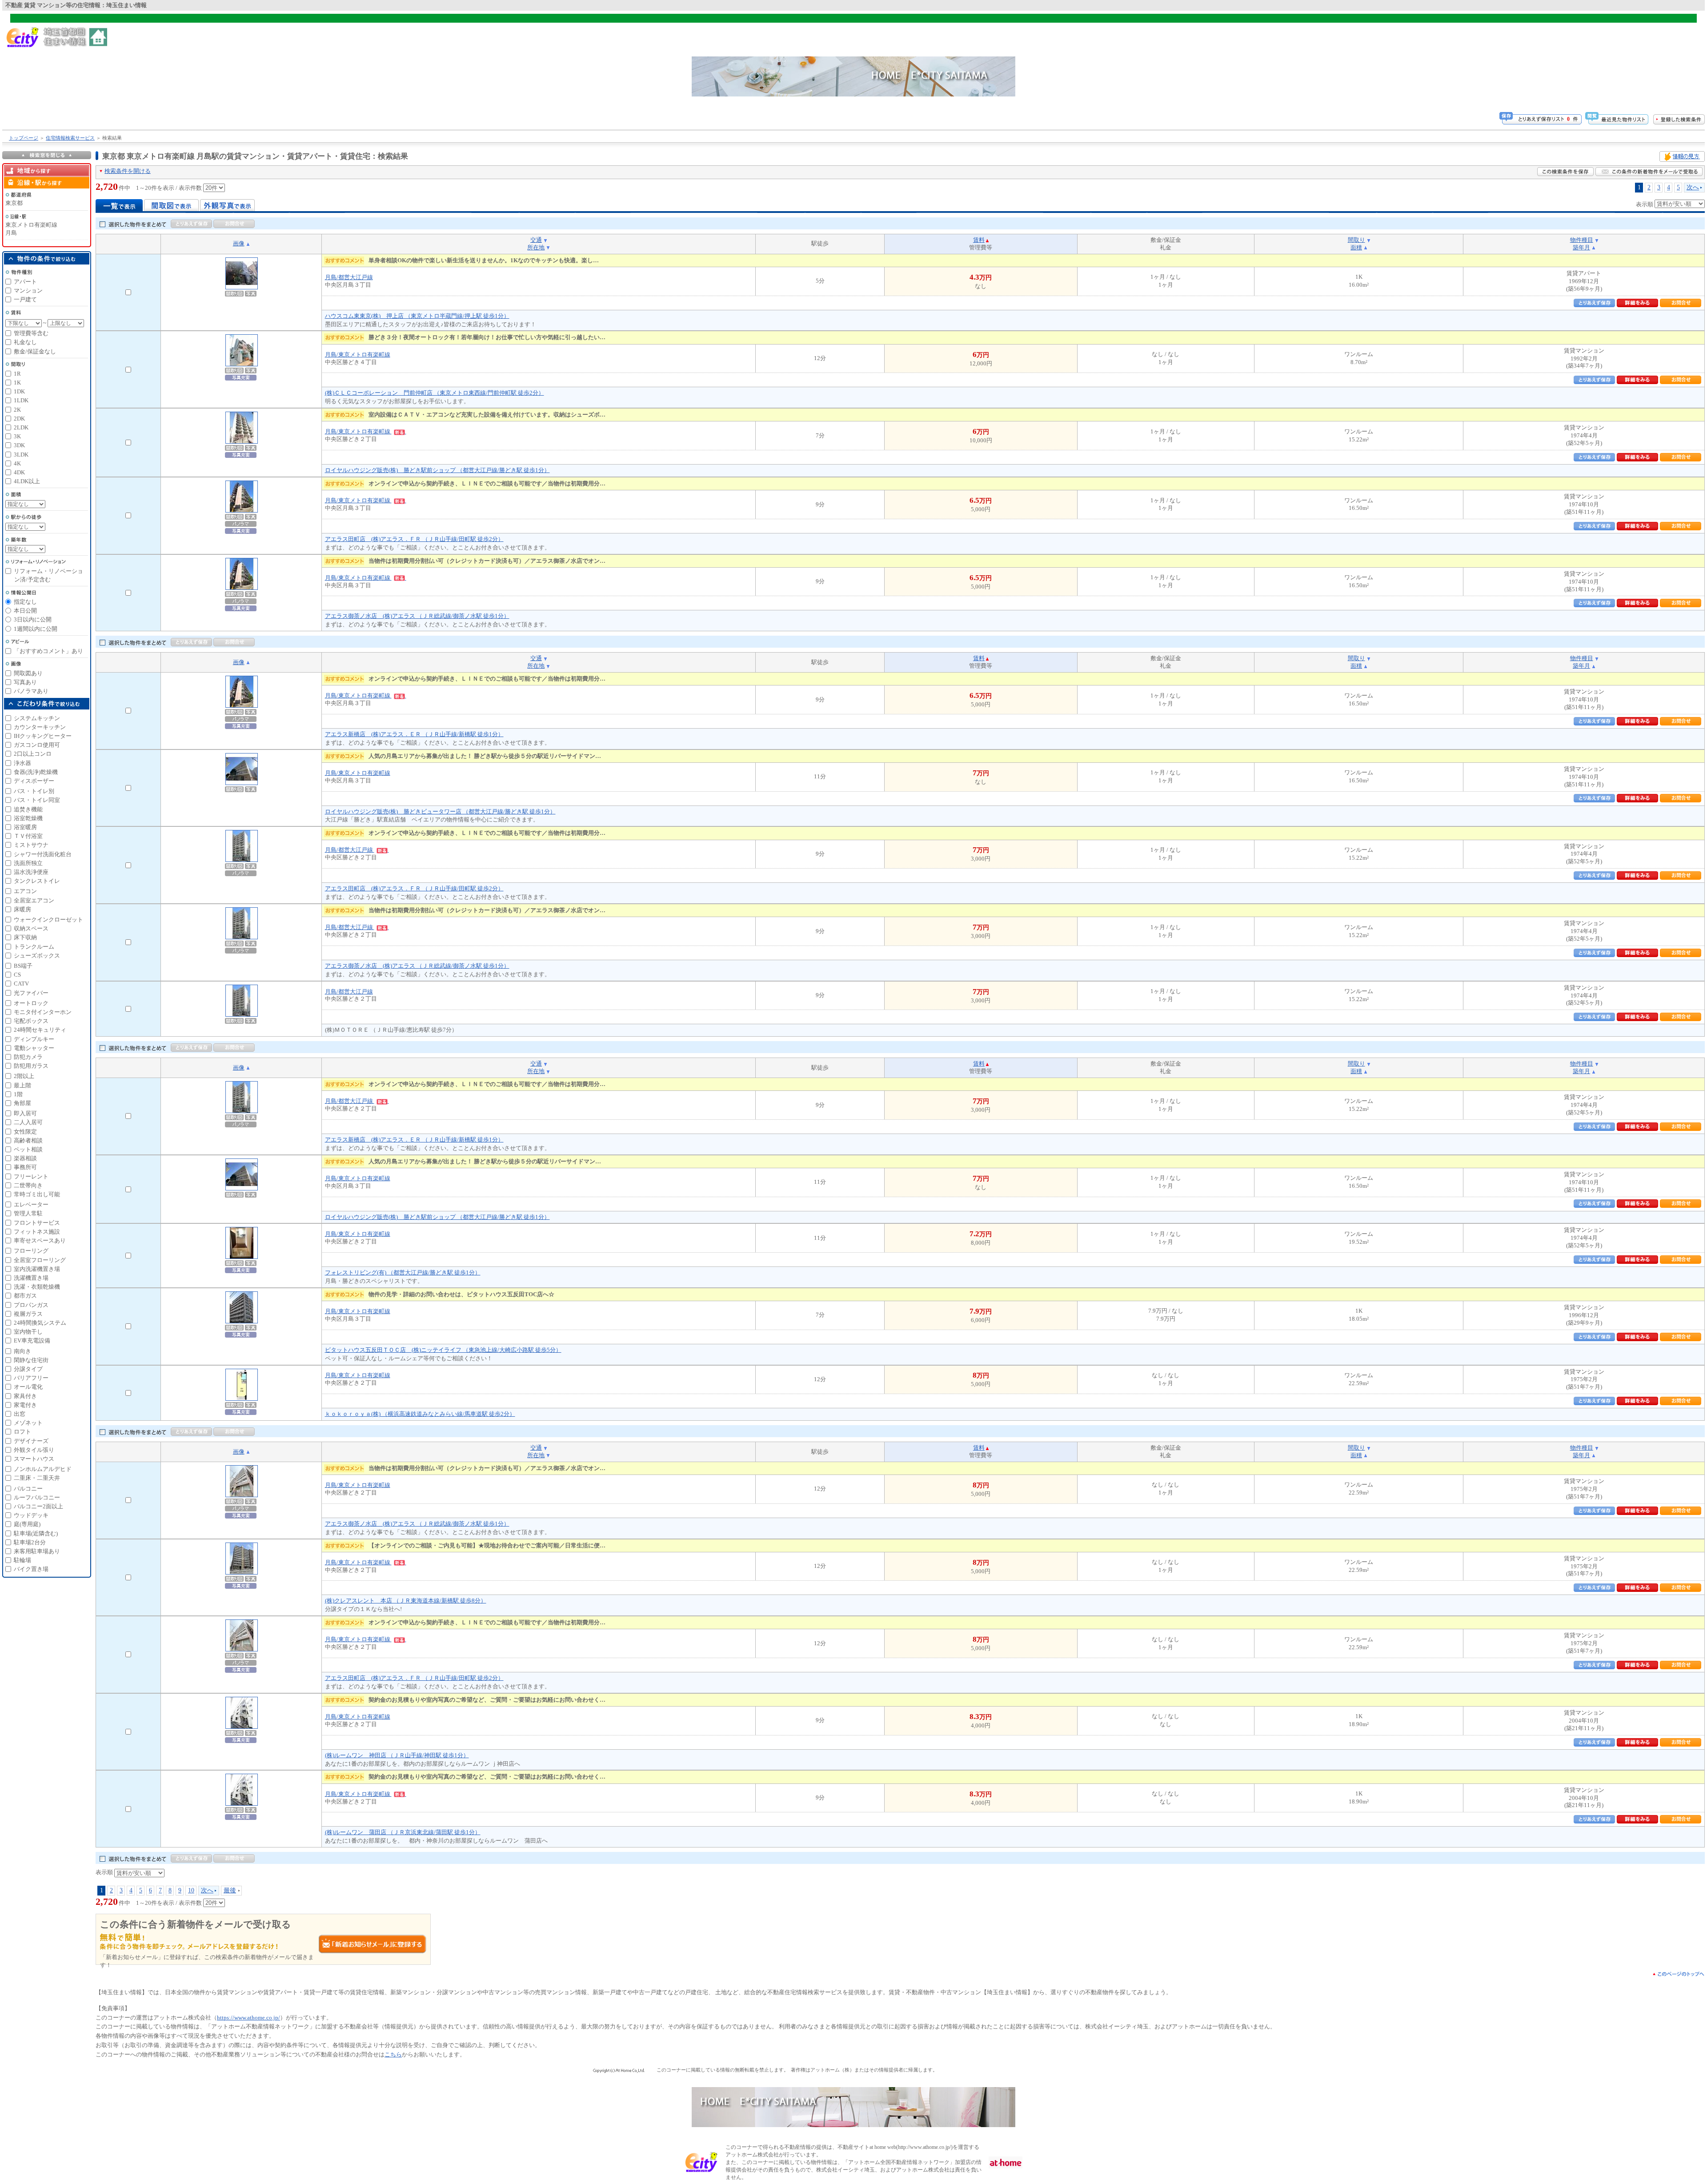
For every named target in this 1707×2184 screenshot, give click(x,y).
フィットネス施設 (37, 1232)
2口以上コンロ (33, 754)
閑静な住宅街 (31, 1360)
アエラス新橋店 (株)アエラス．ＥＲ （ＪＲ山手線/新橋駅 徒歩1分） (414, 734)
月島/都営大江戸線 (349, 277)
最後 (230, 1890)
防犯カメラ (28, 1057)
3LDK (21, 455)
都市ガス (25, 1296)
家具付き (25, 1396)
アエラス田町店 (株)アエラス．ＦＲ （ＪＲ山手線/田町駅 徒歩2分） (414, 539)
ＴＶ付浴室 (28, 836)
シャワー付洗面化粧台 (43, 854)
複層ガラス (28, 1314)
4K (17, 463)
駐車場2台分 (30, 1542)
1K (17, 383)
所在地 (536, 247)
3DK (19, 445)
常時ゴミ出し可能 (37, 1194)
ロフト (22, 1432)
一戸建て (25, 299)
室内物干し (28, 1332)
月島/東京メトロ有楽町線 (358, 355)
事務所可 (25, 1167)
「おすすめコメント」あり (48, 651)
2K (17, 410)
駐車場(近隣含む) (36, 1533)
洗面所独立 (28, 863)
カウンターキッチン (40, 727)
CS (17, 975)
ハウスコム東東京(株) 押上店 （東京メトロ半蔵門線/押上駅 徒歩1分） (417, 316)
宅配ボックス (31, 1021)
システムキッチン (37, 718)
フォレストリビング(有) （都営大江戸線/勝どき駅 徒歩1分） (403, 1272)
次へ (1693, 187)
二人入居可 (28, 1122)
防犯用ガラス (31, 1066)
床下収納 (25, 937)
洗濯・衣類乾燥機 (37, 1287)
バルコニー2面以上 (38, 1506)
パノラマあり (31, 691)
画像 (239, 243)
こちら (393, 2054)
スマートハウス (34, 1459)
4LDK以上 (27, 481)
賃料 (979, 240)
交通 (536, 240)
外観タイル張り (34, 1450)
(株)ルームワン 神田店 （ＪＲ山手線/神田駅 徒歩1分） (397, 1755)
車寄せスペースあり (40, 1240)
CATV (21, 984)
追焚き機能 (28, 809)
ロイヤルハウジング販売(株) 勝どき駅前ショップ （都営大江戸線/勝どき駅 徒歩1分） (437, 470)
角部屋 (22, 1103)
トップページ (24, 138)
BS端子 (23, 966)
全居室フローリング (40, 1260)
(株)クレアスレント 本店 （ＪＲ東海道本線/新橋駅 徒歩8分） (406, 1601)
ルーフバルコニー (37, 1497)
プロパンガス (31, 1305)
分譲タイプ (28, 1369)
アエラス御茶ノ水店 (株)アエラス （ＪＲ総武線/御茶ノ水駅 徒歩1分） (417, 616)
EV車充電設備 (32, 1340)
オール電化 (28, 1387)
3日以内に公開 (33, 619)
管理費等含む (31, 333)
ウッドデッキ (31, 1515)
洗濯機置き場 (31, 1278)
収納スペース (31, 928)
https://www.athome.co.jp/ (248, 2018)
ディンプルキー (34, 1039)
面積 (1356, 247)
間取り (1356, 240)
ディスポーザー (34, 781)
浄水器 (22, 763)
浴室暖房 (25, 827)
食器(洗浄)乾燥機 (36, 772)
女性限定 (25, 1132)
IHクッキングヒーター (43, 736)
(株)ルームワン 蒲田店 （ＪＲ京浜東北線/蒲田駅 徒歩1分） (403, 1832)
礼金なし (25, 342)
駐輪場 (22, 1560)
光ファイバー (31, 993)
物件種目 (1582, 240)
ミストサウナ (31, 845)
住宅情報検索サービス (70, 138)
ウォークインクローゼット (48, 920)
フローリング (31, 1251)
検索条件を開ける (128, 171)
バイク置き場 (31, 1569)
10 (191, 1890)
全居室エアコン (34, 900)
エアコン (25, 891)
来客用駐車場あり (37, 1551)
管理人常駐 (28, 1213)
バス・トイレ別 (34, 791)
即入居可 (25, 1113)
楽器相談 (25, 1158)
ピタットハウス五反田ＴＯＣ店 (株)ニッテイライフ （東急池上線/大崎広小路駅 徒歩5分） (443, 1350)
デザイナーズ (31, 1441)
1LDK (21, 400)
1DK (19, 391)
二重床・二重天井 (37, 1478)
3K (17, 436)
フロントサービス (37, 1223)
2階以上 (24, 1076)
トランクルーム (34, 947)
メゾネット (28, 1423)
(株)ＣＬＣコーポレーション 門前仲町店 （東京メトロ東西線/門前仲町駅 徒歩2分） (435, 393)
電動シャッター (34, 1048)
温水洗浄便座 (31, 872)
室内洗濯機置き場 (37, 1269)
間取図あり (28, 673)
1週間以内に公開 (36, 629)
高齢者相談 (28, 1140)
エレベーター (31, 1204)
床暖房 (22, 909)
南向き (22, 1351)
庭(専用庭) (27, 1524)
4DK (19, 472)
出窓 (20, 1414)
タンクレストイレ (37, 881)
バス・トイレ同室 (37, 800)
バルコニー (28, 1489)
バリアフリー (31, 1378)
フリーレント (31, 1176)
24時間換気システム (40, 1323)
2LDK (21, 427)
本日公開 (25, 611)
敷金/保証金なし (35, 351)
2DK (19, 419)
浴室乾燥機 (28, 818)
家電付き (25, 1405)
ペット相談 (28, 1149)
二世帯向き (28, 1185)
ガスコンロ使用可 (37, 745)
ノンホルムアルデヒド (43, 1469)
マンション (28, 291)
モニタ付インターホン (43, 1012)
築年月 (1581, 247)
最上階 (22, 1085)
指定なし (25, 602)
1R (17, 374)
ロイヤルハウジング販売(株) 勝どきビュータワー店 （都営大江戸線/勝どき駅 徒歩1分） (440, 811)
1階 (18, 1094)
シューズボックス (37, 956)
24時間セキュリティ (40, 1030)
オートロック (31, 1003)
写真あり (25, 682)
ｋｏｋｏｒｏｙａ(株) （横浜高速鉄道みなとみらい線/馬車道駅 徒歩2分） (420, 1414)
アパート (25, 282)
